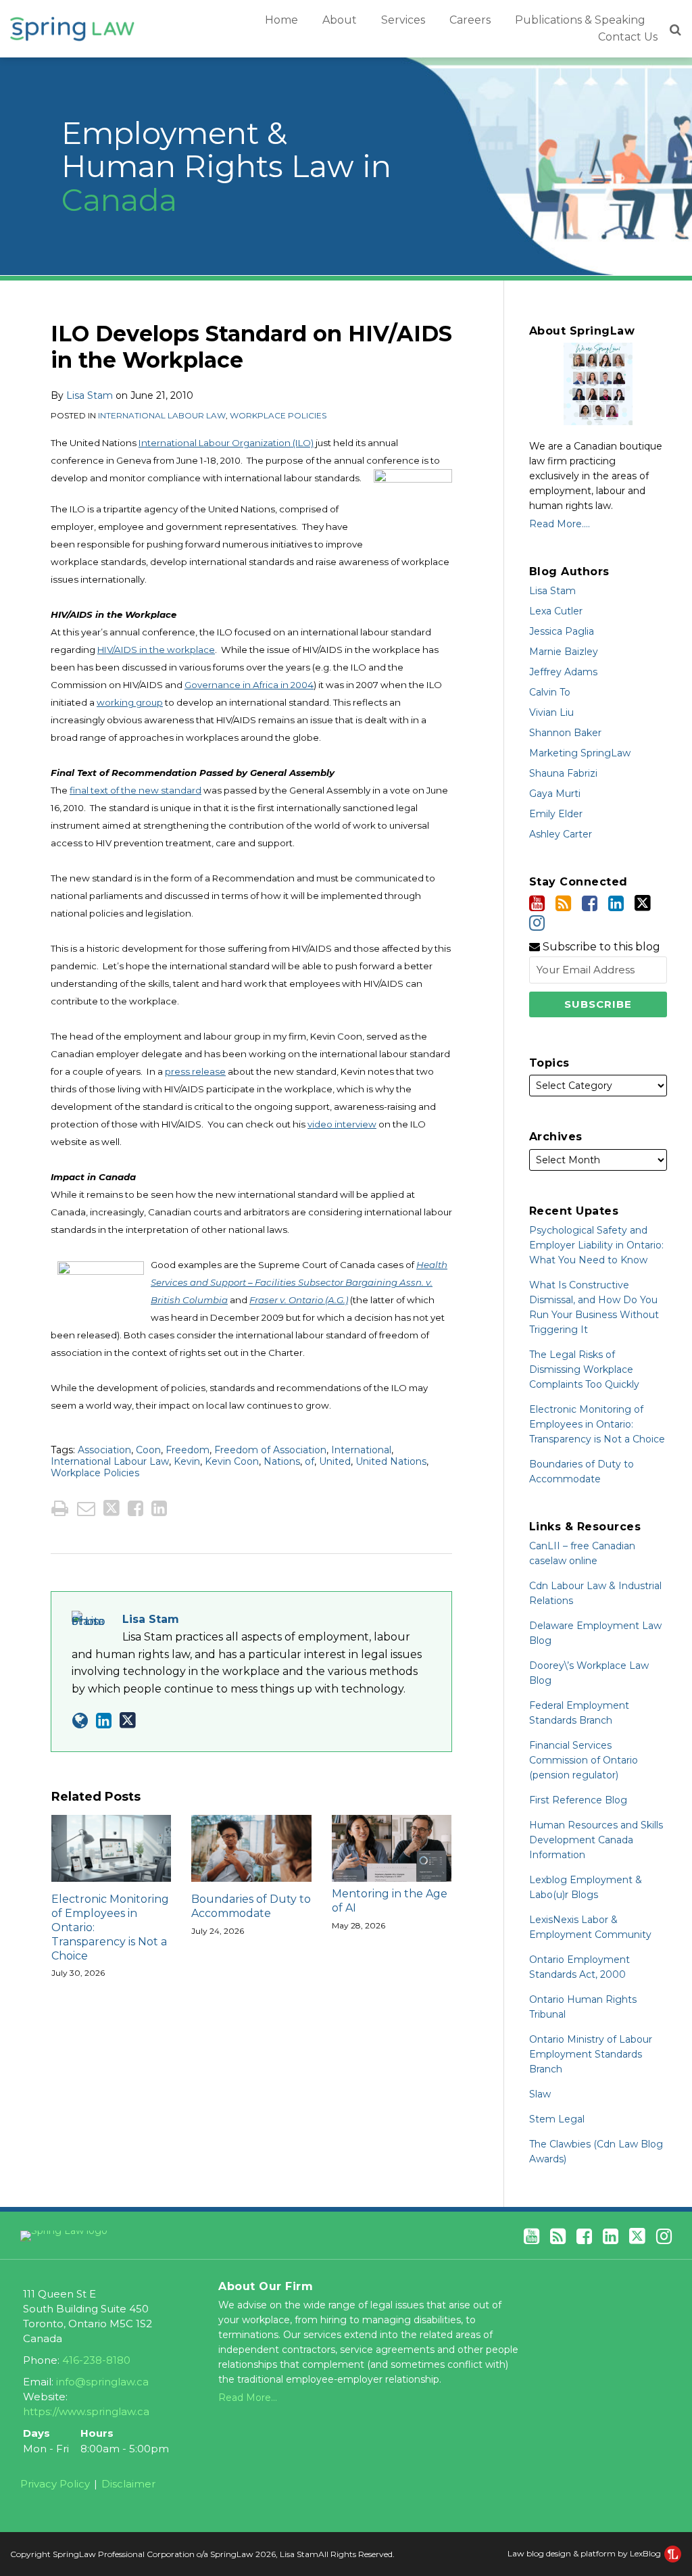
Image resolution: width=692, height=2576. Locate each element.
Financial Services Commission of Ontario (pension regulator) (584, 1760)
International (361, 1450)
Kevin (187, 1461)
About (340, 20)
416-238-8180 (96, 2360)
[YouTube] (537, 903)
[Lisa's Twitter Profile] (128, 1720)
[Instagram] (537, 923)
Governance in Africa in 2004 (249, 685)
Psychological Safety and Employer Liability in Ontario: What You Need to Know (596, 1245)
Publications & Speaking (580, 20)
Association (104, 1450)
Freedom (188, 1450)
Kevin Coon (232, 1461)
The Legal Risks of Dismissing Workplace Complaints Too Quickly (584, 1369)
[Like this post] (135, 1508)
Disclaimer (128, 2484)
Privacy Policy (55, 2484)
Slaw (540, 2094)
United (335, 1461)
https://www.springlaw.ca (86, 2411)
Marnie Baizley (564, 652)
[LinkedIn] (616, 903)
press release (195, 1071)
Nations (282, 1461)
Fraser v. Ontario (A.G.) (299, 1300)
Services (403, 20)
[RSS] (563, 903)
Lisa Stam (90, 395)
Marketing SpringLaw (580, 753)
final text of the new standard (135, 790)
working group (130, 702)
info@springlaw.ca (102, 2382)
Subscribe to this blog (600, 947)
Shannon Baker (565, 733)
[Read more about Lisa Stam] (80, 1721)
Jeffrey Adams (563, 672)
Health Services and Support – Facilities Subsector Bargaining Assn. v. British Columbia (299, 1282)
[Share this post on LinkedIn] (159, 1508)
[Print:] (60, 1508)
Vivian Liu (551, 712)
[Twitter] (643, 903)
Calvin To (550, 692)
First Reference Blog (578, 1800)
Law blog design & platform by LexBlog (585, 2553)
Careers (470, 20)
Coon (148, 1450)
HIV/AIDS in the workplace (156, 650)
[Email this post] (86, 1508)
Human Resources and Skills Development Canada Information (596, 1840)
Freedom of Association (270, 1450)
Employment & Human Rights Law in (226, 166)
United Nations (391, 1461)
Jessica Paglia (562, 631)
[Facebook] (590, 903)
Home (281, 20)
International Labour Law (162, 415)
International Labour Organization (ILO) (226, 443)
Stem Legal (557, 2119)
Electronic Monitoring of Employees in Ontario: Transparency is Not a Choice (110, 1927)
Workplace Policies (278, 415)
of (310, 1461)
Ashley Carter (561, 834)
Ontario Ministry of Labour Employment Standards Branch (591, 2054)
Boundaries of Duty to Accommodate (251, 1906)
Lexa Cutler (556, 611)
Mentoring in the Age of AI (390, 1901)
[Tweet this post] (112, 1508)
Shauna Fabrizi (563, 773)
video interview (342, 1124)
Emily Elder (556, 814)
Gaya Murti (555, 794)
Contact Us (628, 37)
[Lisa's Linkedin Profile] (104, 1721)
